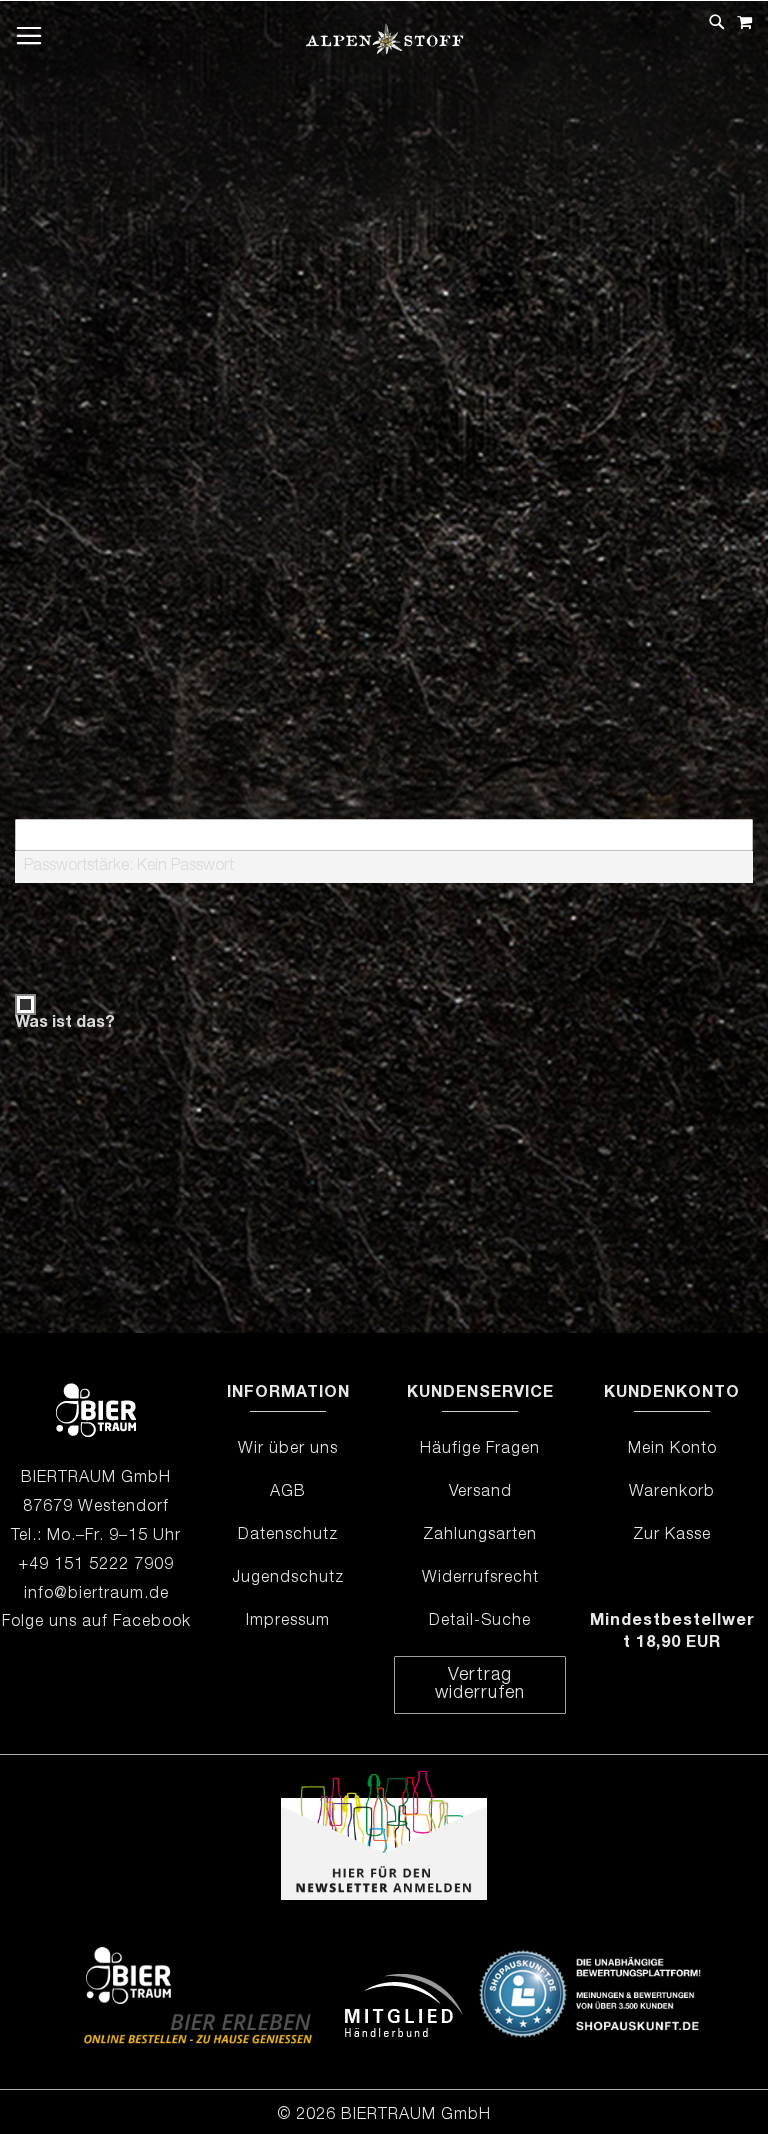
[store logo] (384, 53)
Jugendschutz (288, 1579)
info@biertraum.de (96, 1595)
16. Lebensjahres (363, 542)
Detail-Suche (480, 1622)
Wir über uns (288, 1450)
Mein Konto (672, 1450)
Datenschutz (288, 1536)
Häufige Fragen (480, 1450)
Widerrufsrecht (480, 1579)
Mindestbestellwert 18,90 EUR (672, 1633)
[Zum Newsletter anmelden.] (383, 1897)
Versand (480, 1493)
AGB (288, 1493)
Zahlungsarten (480, 1536)
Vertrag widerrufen (480, 1685)
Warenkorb (672, 1493)
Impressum (288, 1622)
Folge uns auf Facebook (96, 1623)
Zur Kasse (672, 1536)
